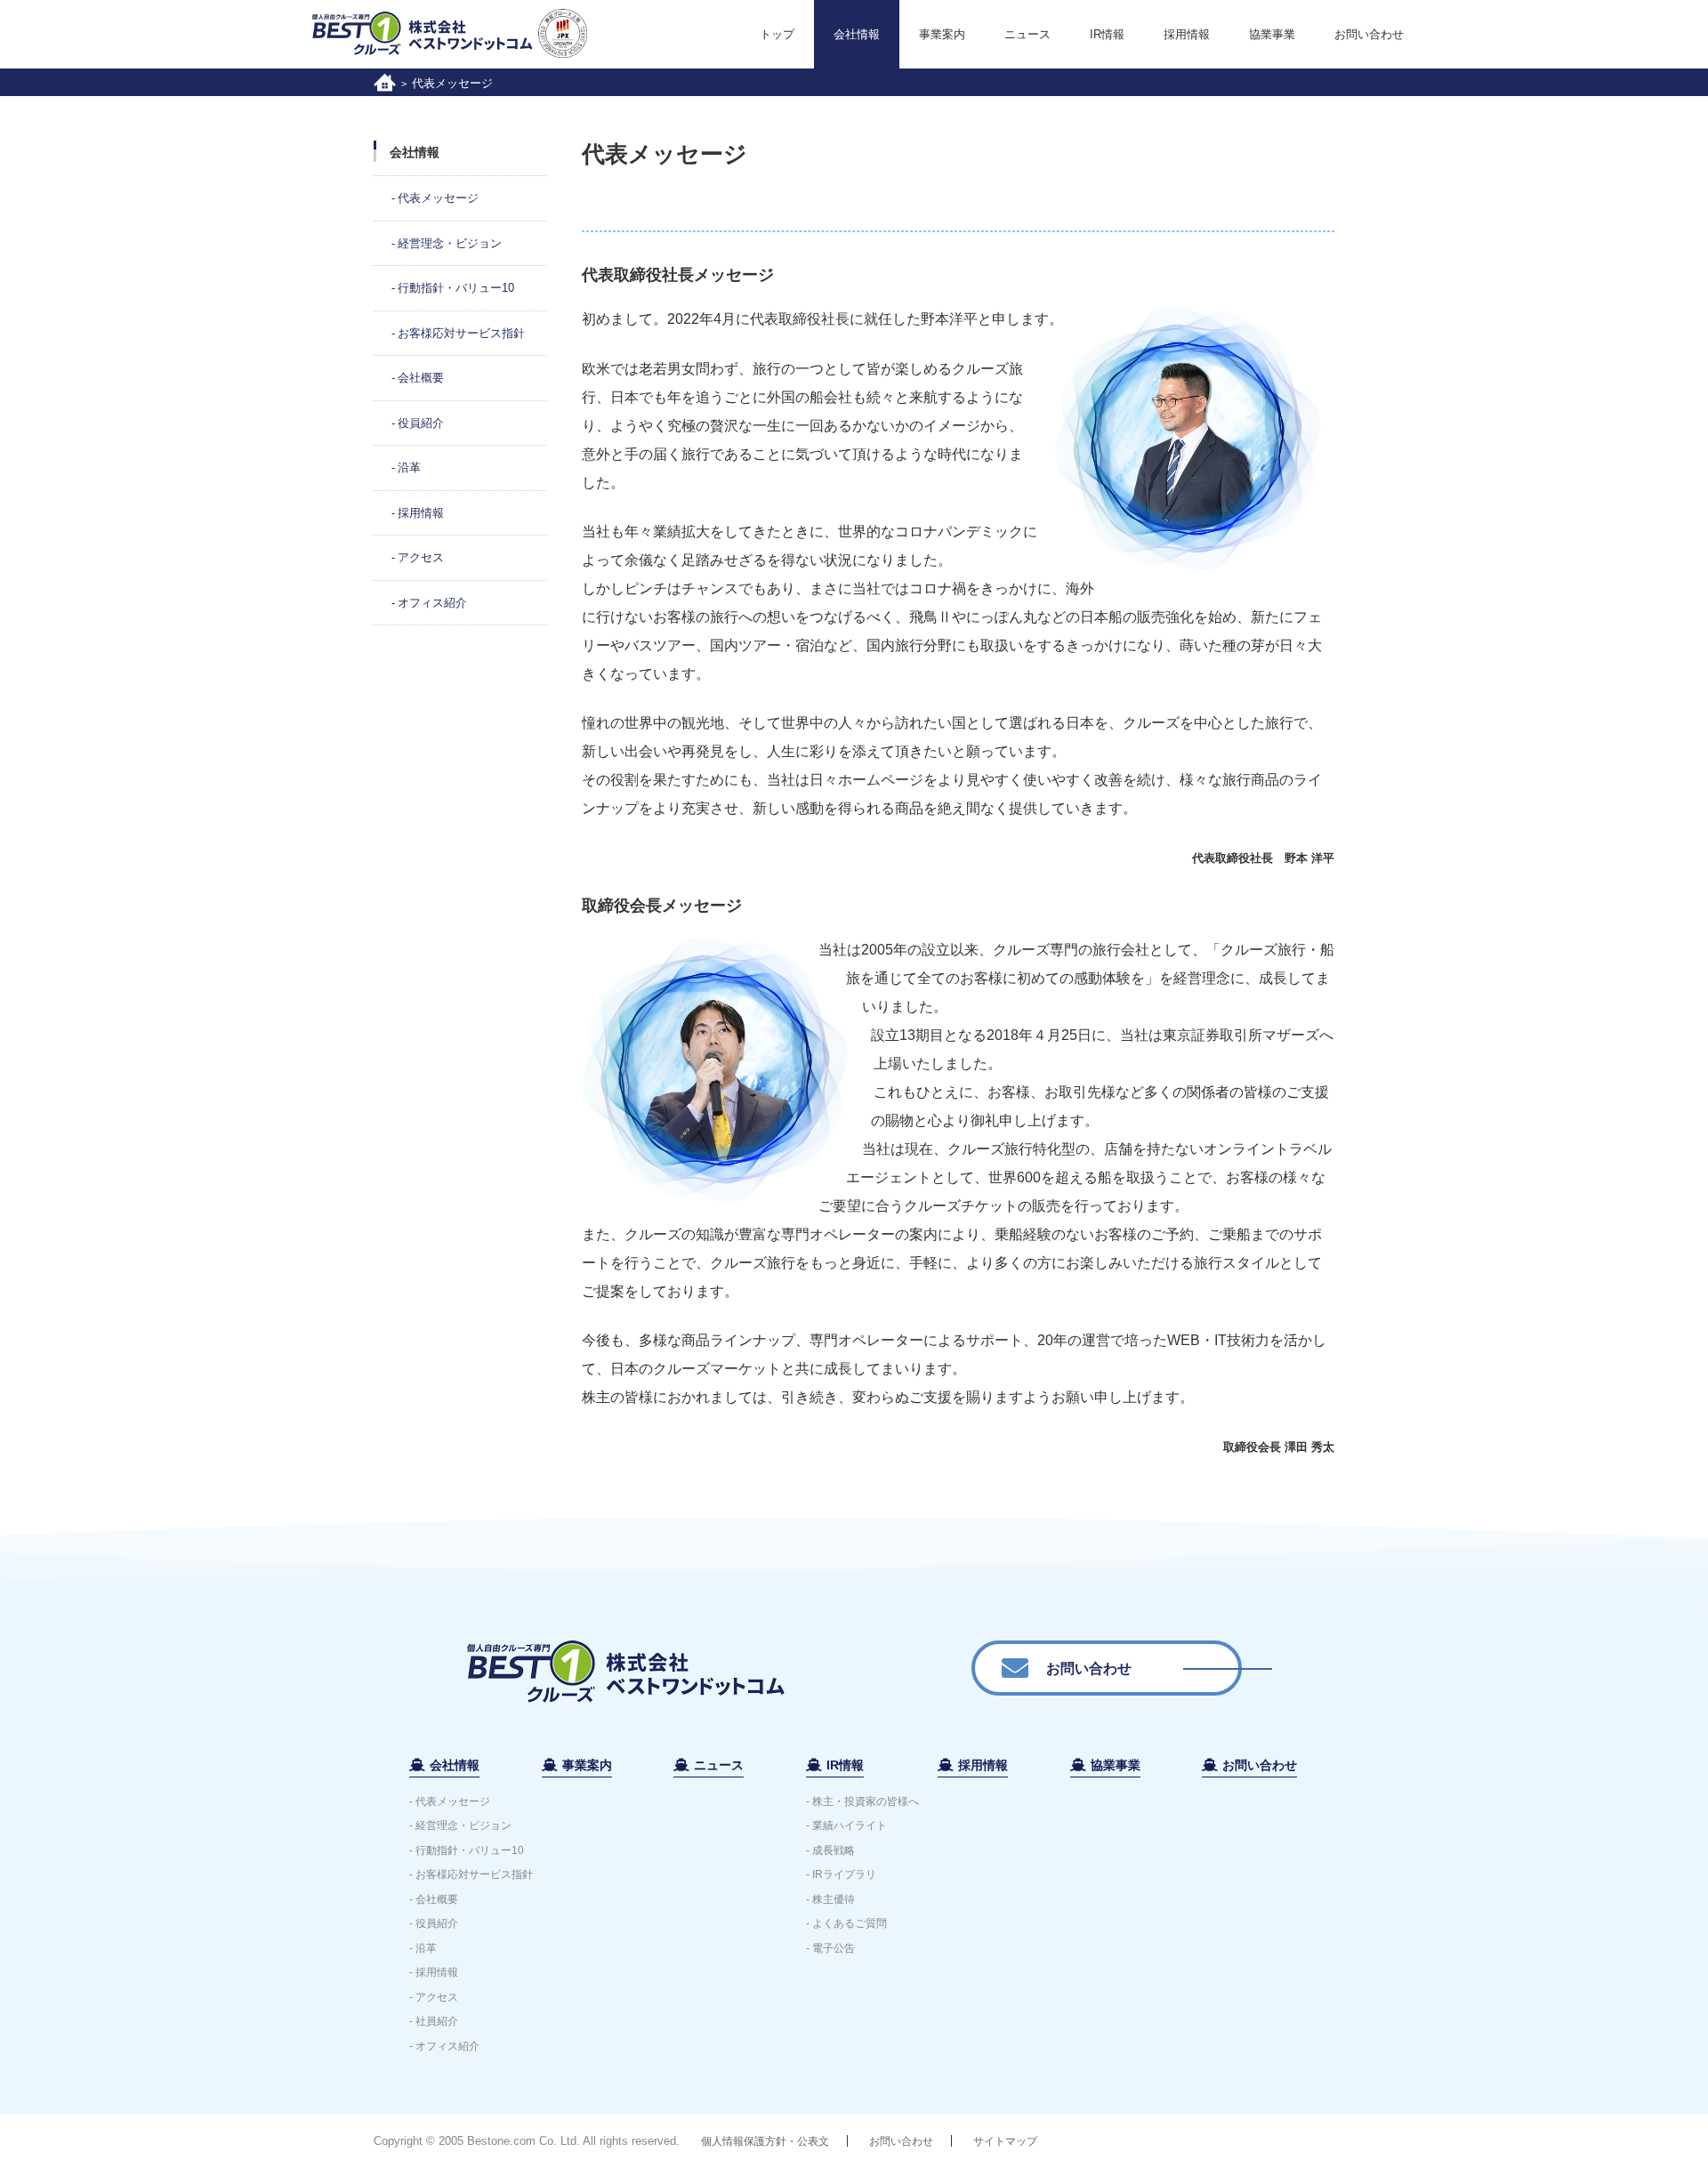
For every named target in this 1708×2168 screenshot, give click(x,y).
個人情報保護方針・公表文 (765, 2141)
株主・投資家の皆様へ (866, 1801)
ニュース (1027, 34)
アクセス (421, 557)
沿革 (409, 467)
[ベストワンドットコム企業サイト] (385, 81)
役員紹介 (421, 423)
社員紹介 (437, 2021)
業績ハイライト (850, 1825)
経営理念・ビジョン (450, 243)
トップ (777, 34)
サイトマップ (1005, 2141)
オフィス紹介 (432, 603)
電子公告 (834, 1948)
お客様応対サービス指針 (461, 333)
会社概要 (421, 378)
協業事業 (1272, 34)
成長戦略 (834, 1850)
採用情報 (1187, 34)
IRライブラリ (844, 1874)
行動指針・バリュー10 (456, 288)
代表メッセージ (438, 198)
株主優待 (834, 1899)
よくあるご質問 (850, 1923)
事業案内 (942, 34)
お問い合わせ (1369, 34)
